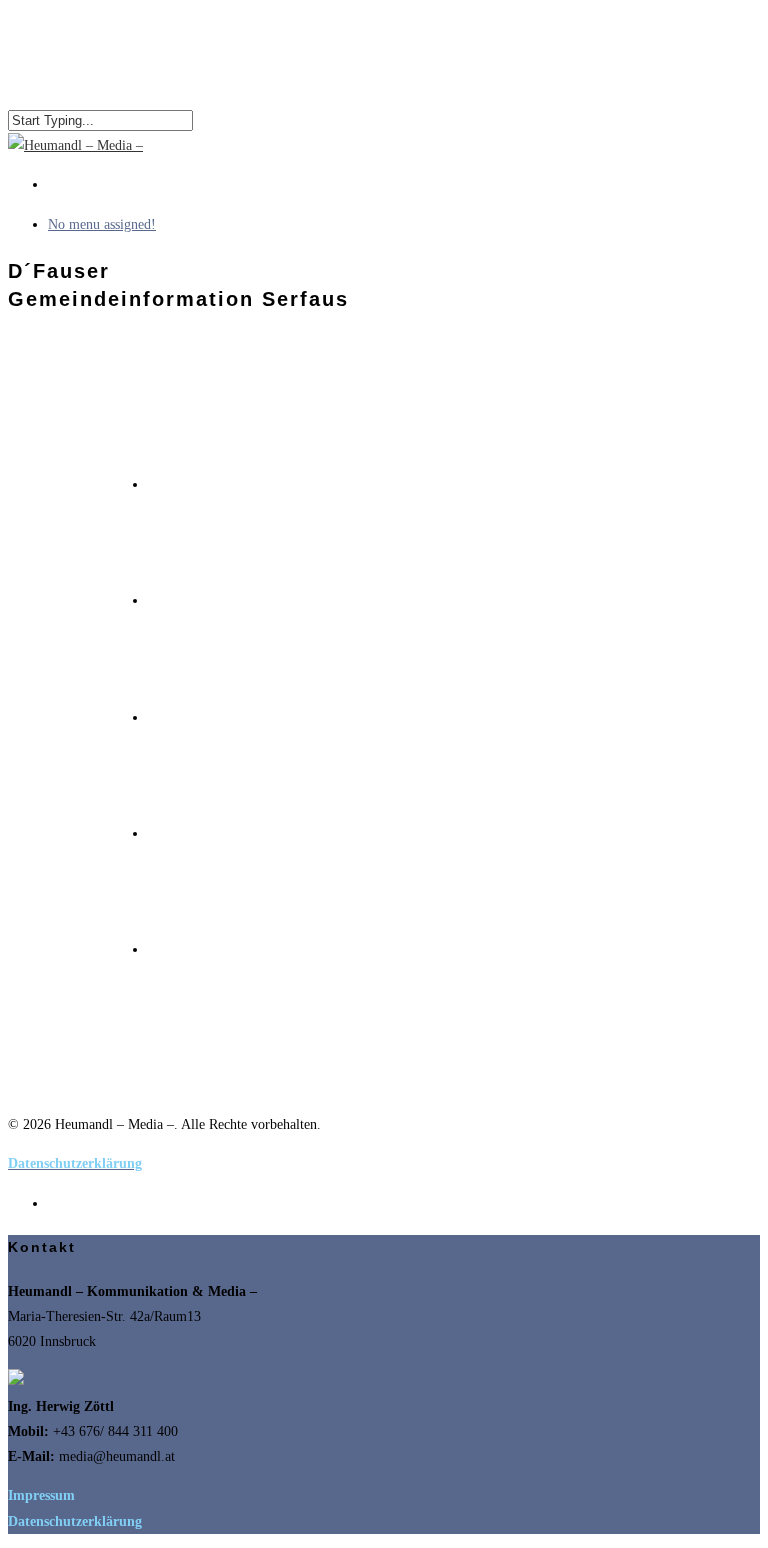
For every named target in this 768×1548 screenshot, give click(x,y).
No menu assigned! (102, 224)
